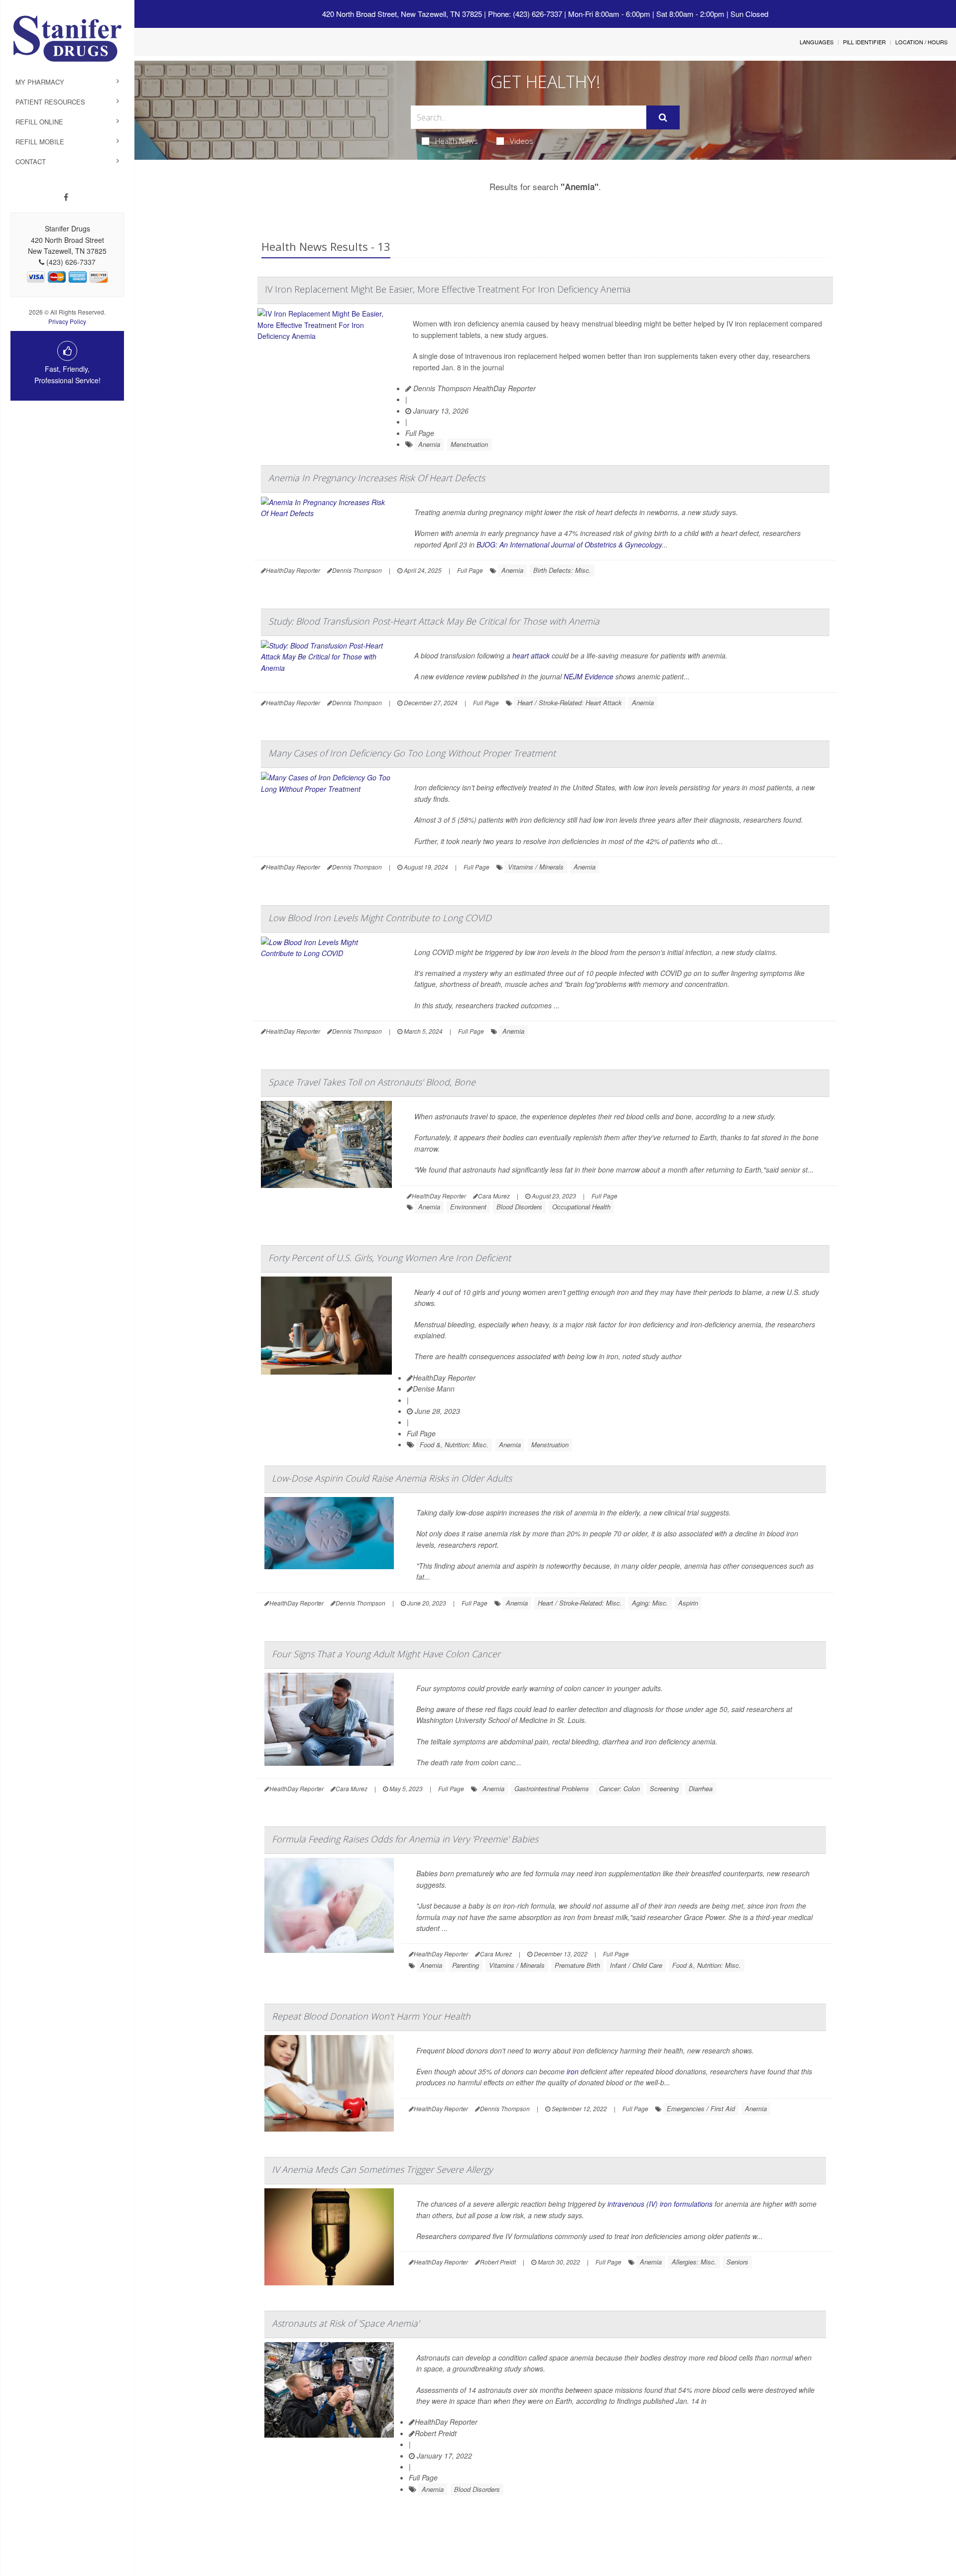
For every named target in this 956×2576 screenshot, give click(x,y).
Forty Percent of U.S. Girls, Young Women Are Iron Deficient (390, 1258)
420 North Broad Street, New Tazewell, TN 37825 (402, 14)
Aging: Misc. (650, 1603)
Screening (664, 1788)
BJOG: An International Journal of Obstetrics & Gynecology (569, 544)
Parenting (466, 1965)
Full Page (420, 433)
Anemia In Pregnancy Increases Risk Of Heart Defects (377, 478)
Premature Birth (577, 1965)
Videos (522, 141)
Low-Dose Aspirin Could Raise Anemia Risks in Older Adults (392, 1478)
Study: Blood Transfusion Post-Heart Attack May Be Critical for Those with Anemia (434, 621)
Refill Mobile (40, 142)
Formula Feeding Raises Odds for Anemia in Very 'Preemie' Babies (405, 1839)
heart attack (531, 655)
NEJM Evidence (589, 676)
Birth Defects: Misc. (562, 570)
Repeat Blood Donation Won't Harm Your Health (371, 2016)
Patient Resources (50, 102)
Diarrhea (701, 1788)
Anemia (429, 444)
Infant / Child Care (636, 1965)
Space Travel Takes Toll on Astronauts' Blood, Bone (372, 1082)
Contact (31, 161)
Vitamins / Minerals (536, 867)
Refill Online (39, 122)
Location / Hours (921, 42)
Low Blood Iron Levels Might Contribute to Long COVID (380, 918)
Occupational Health (581, 1207)
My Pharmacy (40, 82)
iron (573, 2071)
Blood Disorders (519, 1207)
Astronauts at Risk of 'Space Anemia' (346, 2323)
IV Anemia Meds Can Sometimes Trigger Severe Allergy (382, 2169)
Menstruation (469, 444)
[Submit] (663, 117)
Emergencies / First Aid (701, 2108)
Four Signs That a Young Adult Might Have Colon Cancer (386, 1654)
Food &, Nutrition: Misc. (454, 1445)
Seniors (737, 2262)
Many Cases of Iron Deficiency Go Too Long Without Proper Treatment (412, 753)
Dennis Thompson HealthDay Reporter (474, 388)
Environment (468, 1207)
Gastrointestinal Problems (552, 1788)
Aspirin (688, 1603)
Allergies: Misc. (694, 2262)
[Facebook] (66, 197)
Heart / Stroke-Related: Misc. (580, 1603)
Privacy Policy (67, 321)
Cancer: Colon (619, 1788)
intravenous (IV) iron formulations (660, 2204)
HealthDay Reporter (444, 1378)
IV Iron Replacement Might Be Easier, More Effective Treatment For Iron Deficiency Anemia (448, 289)
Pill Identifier (864, 42)
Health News (457, 141)
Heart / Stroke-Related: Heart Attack (570, 702)
